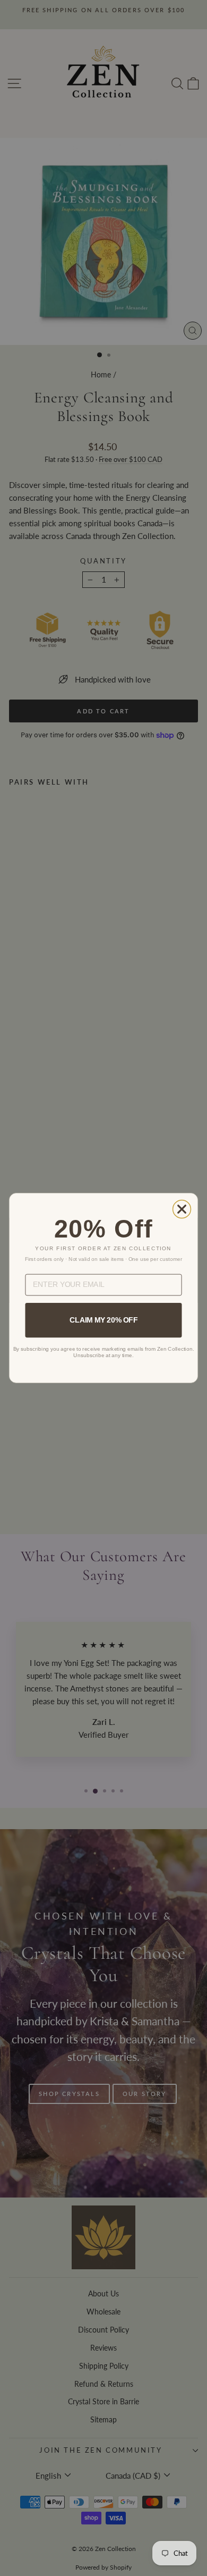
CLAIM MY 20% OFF (103, 1320)
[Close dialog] (182, 1209)
